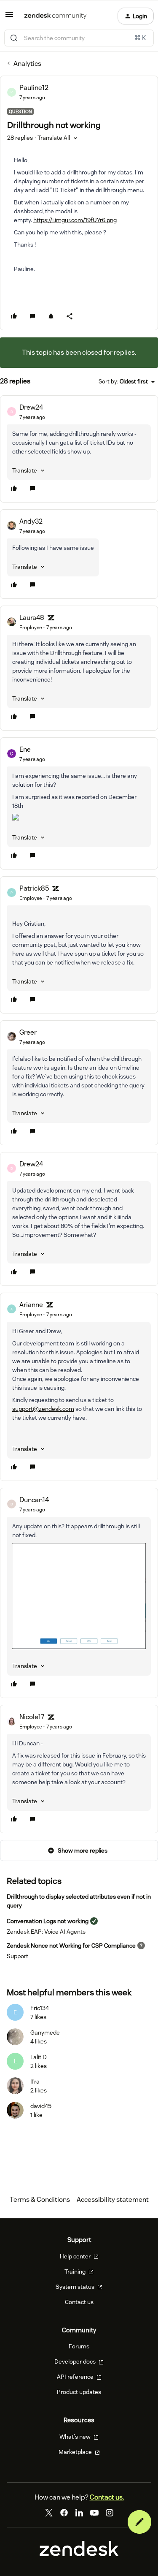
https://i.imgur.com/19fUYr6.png (75, 220)
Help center (76, 2256)
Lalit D (39, 2057)
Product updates (79, 2392)
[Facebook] (64, 2513)
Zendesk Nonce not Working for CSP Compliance (71, 1946)
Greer (28, 1032)
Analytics (27, 64)
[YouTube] (94, 2513)
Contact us (79, 2302)
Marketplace (76, 2452)
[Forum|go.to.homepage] (55, 16)
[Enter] (14, 38)
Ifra (35, 2081)
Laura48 (32, 618)
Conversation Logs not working (48, 1921)
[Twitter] (49, 2513)
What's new (76, 2437)
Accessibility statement (113, 2200)
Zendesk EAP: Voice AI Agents (46, 1932)
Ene (25, 749)
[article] (79, 449)
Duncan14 (34, 1500)
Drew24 (31, 407)
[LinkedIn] (79, 2513)
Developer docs (76, 2361)
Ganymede (45, 2033)
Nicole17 (32, 1717)
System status (76, 2287)
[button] (9, 17)
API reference (76, 2377)
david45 (41, 2106)
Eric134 (40, 2008)
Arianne (31, 1305)
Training (76, 2272)
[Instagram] (110, 2513)
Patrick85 (34, 888)
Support (17, 1956)
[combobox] (79, 38)
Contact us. (107, 2497)
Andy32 (31, 521)
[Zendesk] (79, 2554)
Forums (79, 2346)
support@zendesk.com (43, 1409)
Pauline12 (34, 88)
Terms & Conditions (40, 2200)
